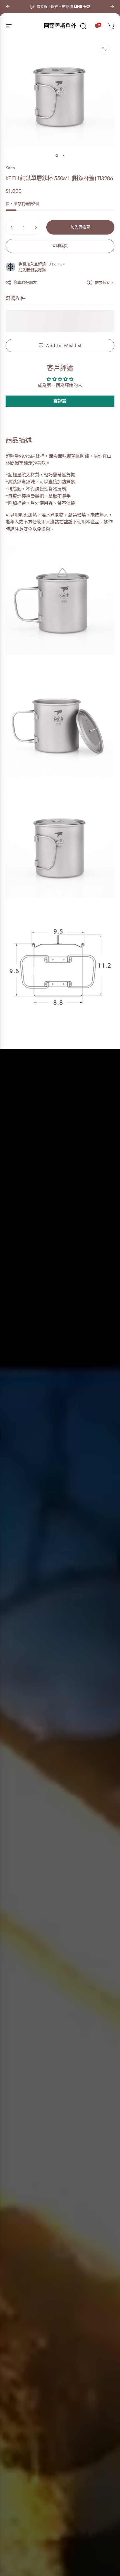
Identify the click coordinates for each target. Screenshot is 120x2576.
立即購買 (60, 246)
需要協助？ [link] (105, 283)
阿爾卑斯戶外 (60, 26)
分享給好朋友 (25, 282)
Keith (10, 168)
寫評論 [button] (60, 401)
